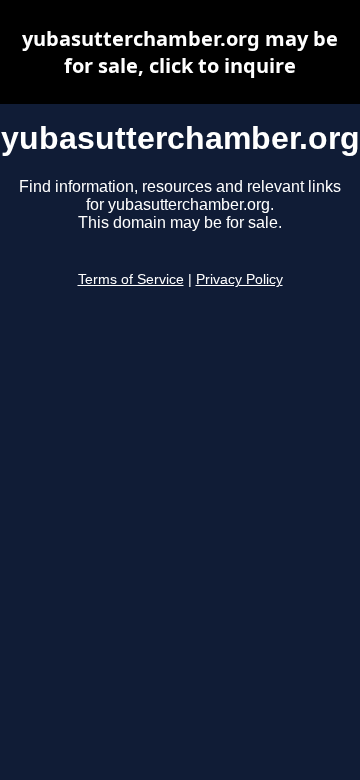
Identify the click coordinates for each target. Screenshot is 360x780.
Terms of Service (131, 279)
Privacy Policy (239, 279)
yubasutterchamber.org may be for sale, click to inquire (180, 52)
